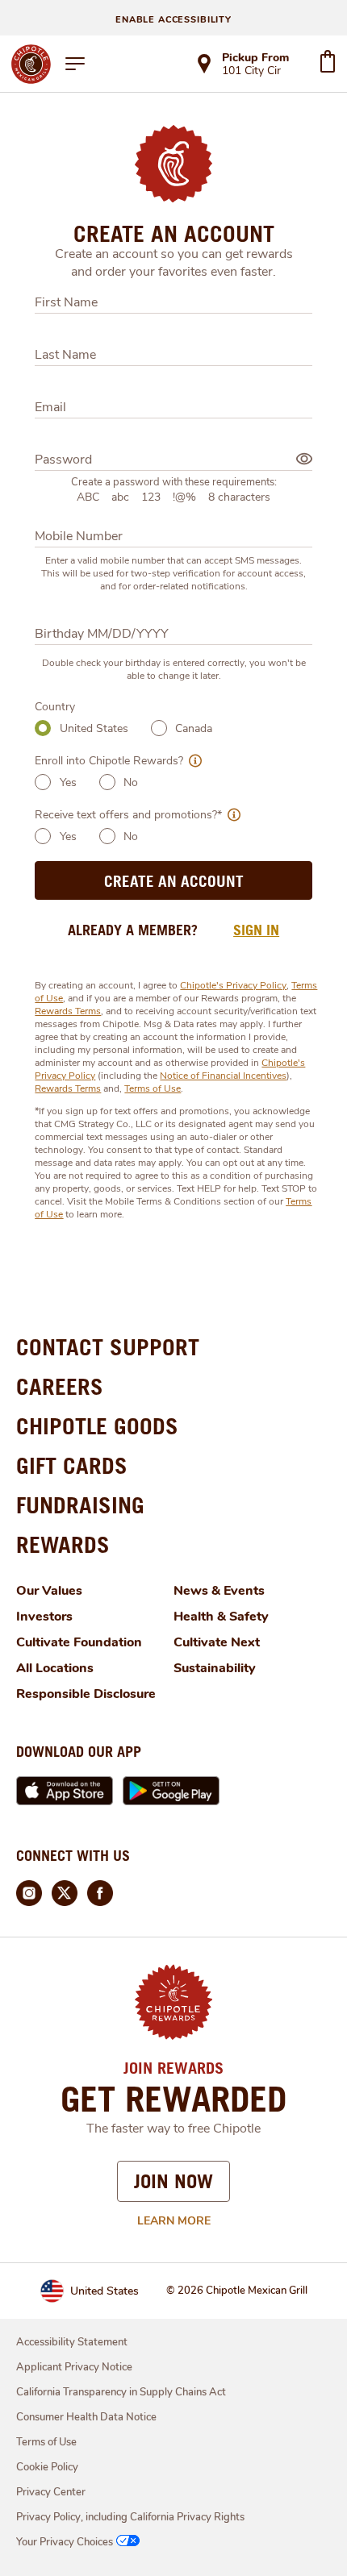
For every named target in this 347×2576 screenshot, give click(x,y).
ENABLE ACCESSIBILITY (173, 20)
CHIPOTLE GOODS (97, 1426)
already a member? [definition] (133, 930)
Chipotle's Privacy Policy (233, 985)
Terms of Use (153, 1088)
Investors (44, 1617)
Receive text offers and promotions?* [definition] (128, 815)
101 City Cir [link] (251, 72)
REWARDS (63, 1544)
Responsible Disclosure (86, 1694)
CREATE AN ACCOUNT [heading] (174, 234)
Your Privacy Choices (65, 2542)
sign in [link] (256, 930)
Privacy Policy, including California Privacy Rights (130, 2517)
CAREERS (60, 1386)
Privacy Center (51, 2492)
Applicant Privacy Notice (74, 2367)
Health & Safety (221, 1617)
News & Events (219, 1591)
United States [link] (105, 2291)
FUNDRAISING (80, 1505)
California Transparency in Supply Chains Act (121, 2392)
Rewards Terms (68, 1011)
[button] (192, 761)
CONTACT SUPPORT (108, 1347)
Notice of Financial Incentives (223, 1076)
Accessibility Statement (72, 2342)
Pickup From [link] (255, 58)
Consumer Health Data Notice (86, 2417)
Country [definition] (55, 707)
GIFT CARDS (72, 1465)
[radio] (43, 728)
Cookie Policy (47, 2467)
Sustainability (215, 1668)
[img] (304, 459)
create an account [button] (174, 881)
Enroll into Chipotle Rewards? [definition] (109, 761)
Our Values (49, 1591)
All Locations (55, 1668)
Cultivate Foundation (79, 1642)
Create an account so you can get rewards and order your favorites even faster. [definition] (174, 263)
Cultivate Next (217, 1642)
